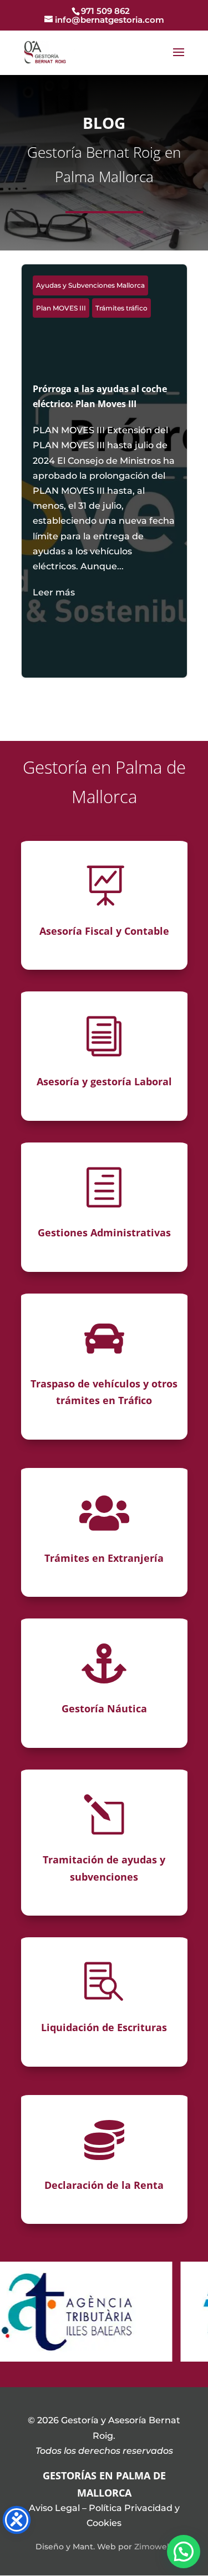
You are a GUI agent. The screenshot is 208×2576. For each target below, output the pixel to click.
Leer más (54, 592)
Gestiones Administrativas (104, 1232)
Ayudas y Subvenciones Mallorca (90, 285)
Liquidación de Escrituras (104, 2027)
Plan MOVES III (61, 308)
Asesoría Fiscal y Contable (104, 931)
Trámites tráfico (121, 308)
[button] (184, 2552)
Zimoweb (153, 2547)
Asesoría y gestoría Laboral (104, 1081)
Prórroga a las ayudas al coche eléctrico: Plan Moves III (104, 491)
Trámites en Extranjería (104, 1558)
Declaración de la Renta (104, 2185)
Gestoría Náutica (104, 1708)
